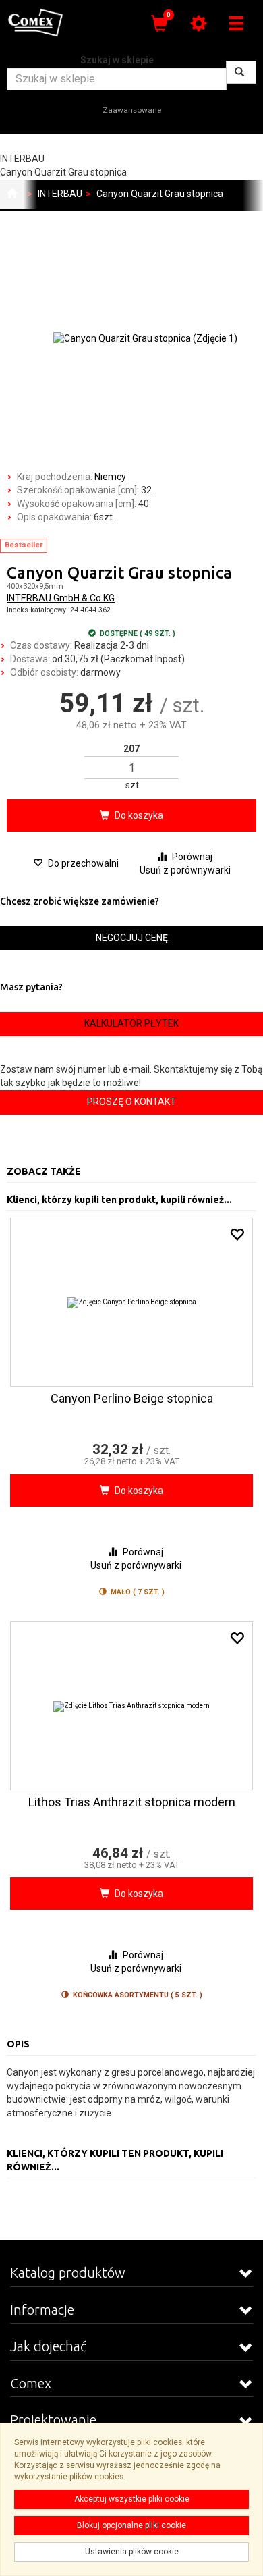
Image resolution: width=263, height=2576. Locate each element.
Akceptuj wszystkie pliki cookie (132, 2499)
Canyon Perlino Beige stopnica (132, 1398)
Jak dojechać (48, 2346)
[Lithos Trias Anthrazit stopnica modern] (131, 1706)
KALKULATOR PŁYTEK (131, 1023)
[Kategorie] (236, 23)
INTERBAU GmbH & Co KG (61, 598)
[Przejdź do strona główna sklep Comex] (12, 194)
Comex (31, 2383)
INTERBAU (60, 194)
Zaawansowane (132, 110)
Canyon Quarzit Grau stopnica (160, 194)
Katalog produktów (68, 2273)
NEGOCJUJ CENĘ (132, 938)
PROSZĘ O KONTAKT (131, 1102)
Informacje (42, 2310)
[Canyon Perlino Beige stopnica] (131, 1302)
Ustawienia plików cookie (132, 2552)
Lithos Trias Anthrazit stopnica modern (132, 1802)
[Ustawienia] (198, 23)
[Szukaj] (241, 72)
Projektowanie (53, 2420)
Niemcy (110, 477)
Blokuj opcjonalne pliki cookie (131, 2525)
